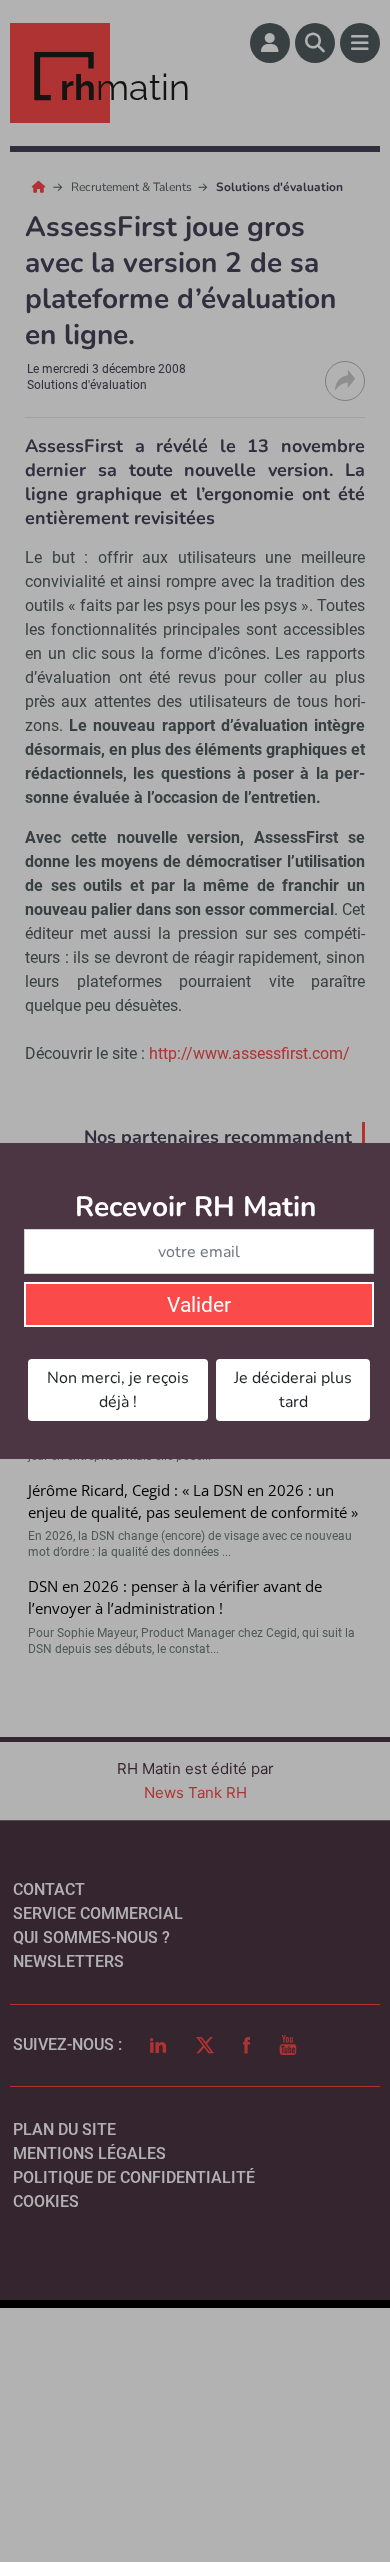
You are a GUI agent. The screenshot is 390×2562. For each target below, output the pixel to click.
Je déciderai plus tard (293, 1390)
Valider (199, 1305)
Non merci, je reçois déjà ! (118, 1390)
